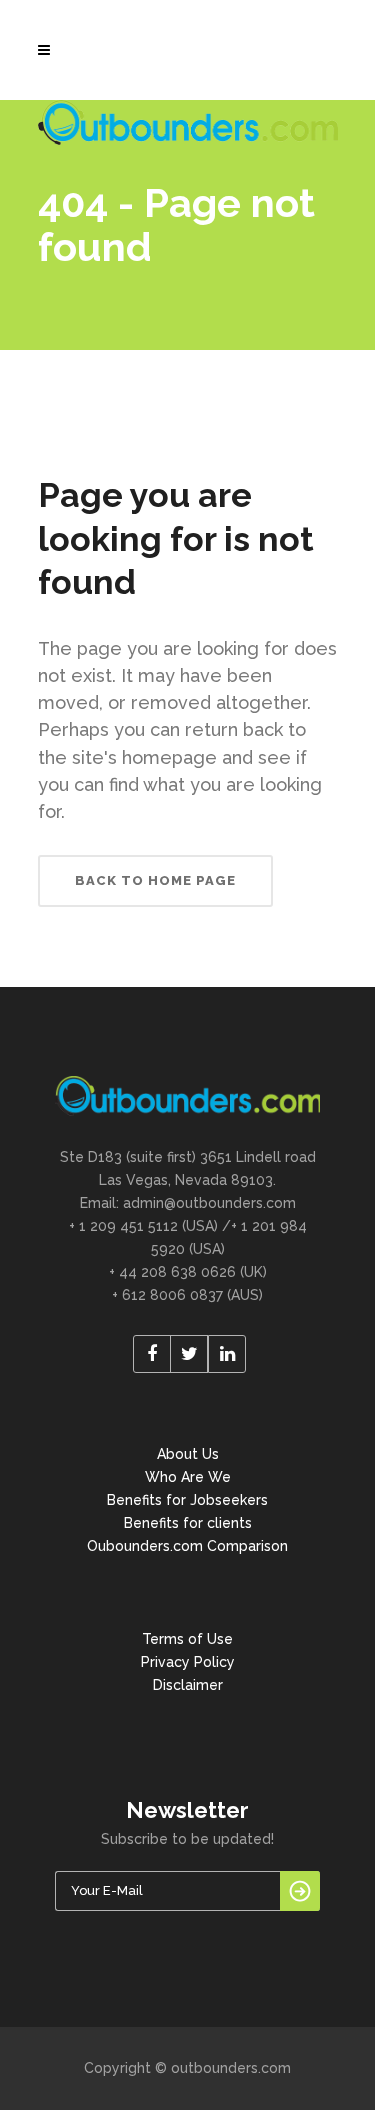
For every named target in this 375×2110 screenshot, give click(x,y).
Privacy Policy (188, 1662)
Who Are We (188, 1477)
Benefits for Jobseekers (187, 1500)
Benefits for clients (188, 1523)
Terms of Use (187, 1639)
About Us (188, 1454)
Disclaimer (188, 1685)
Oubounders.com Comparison (187, 1546)
